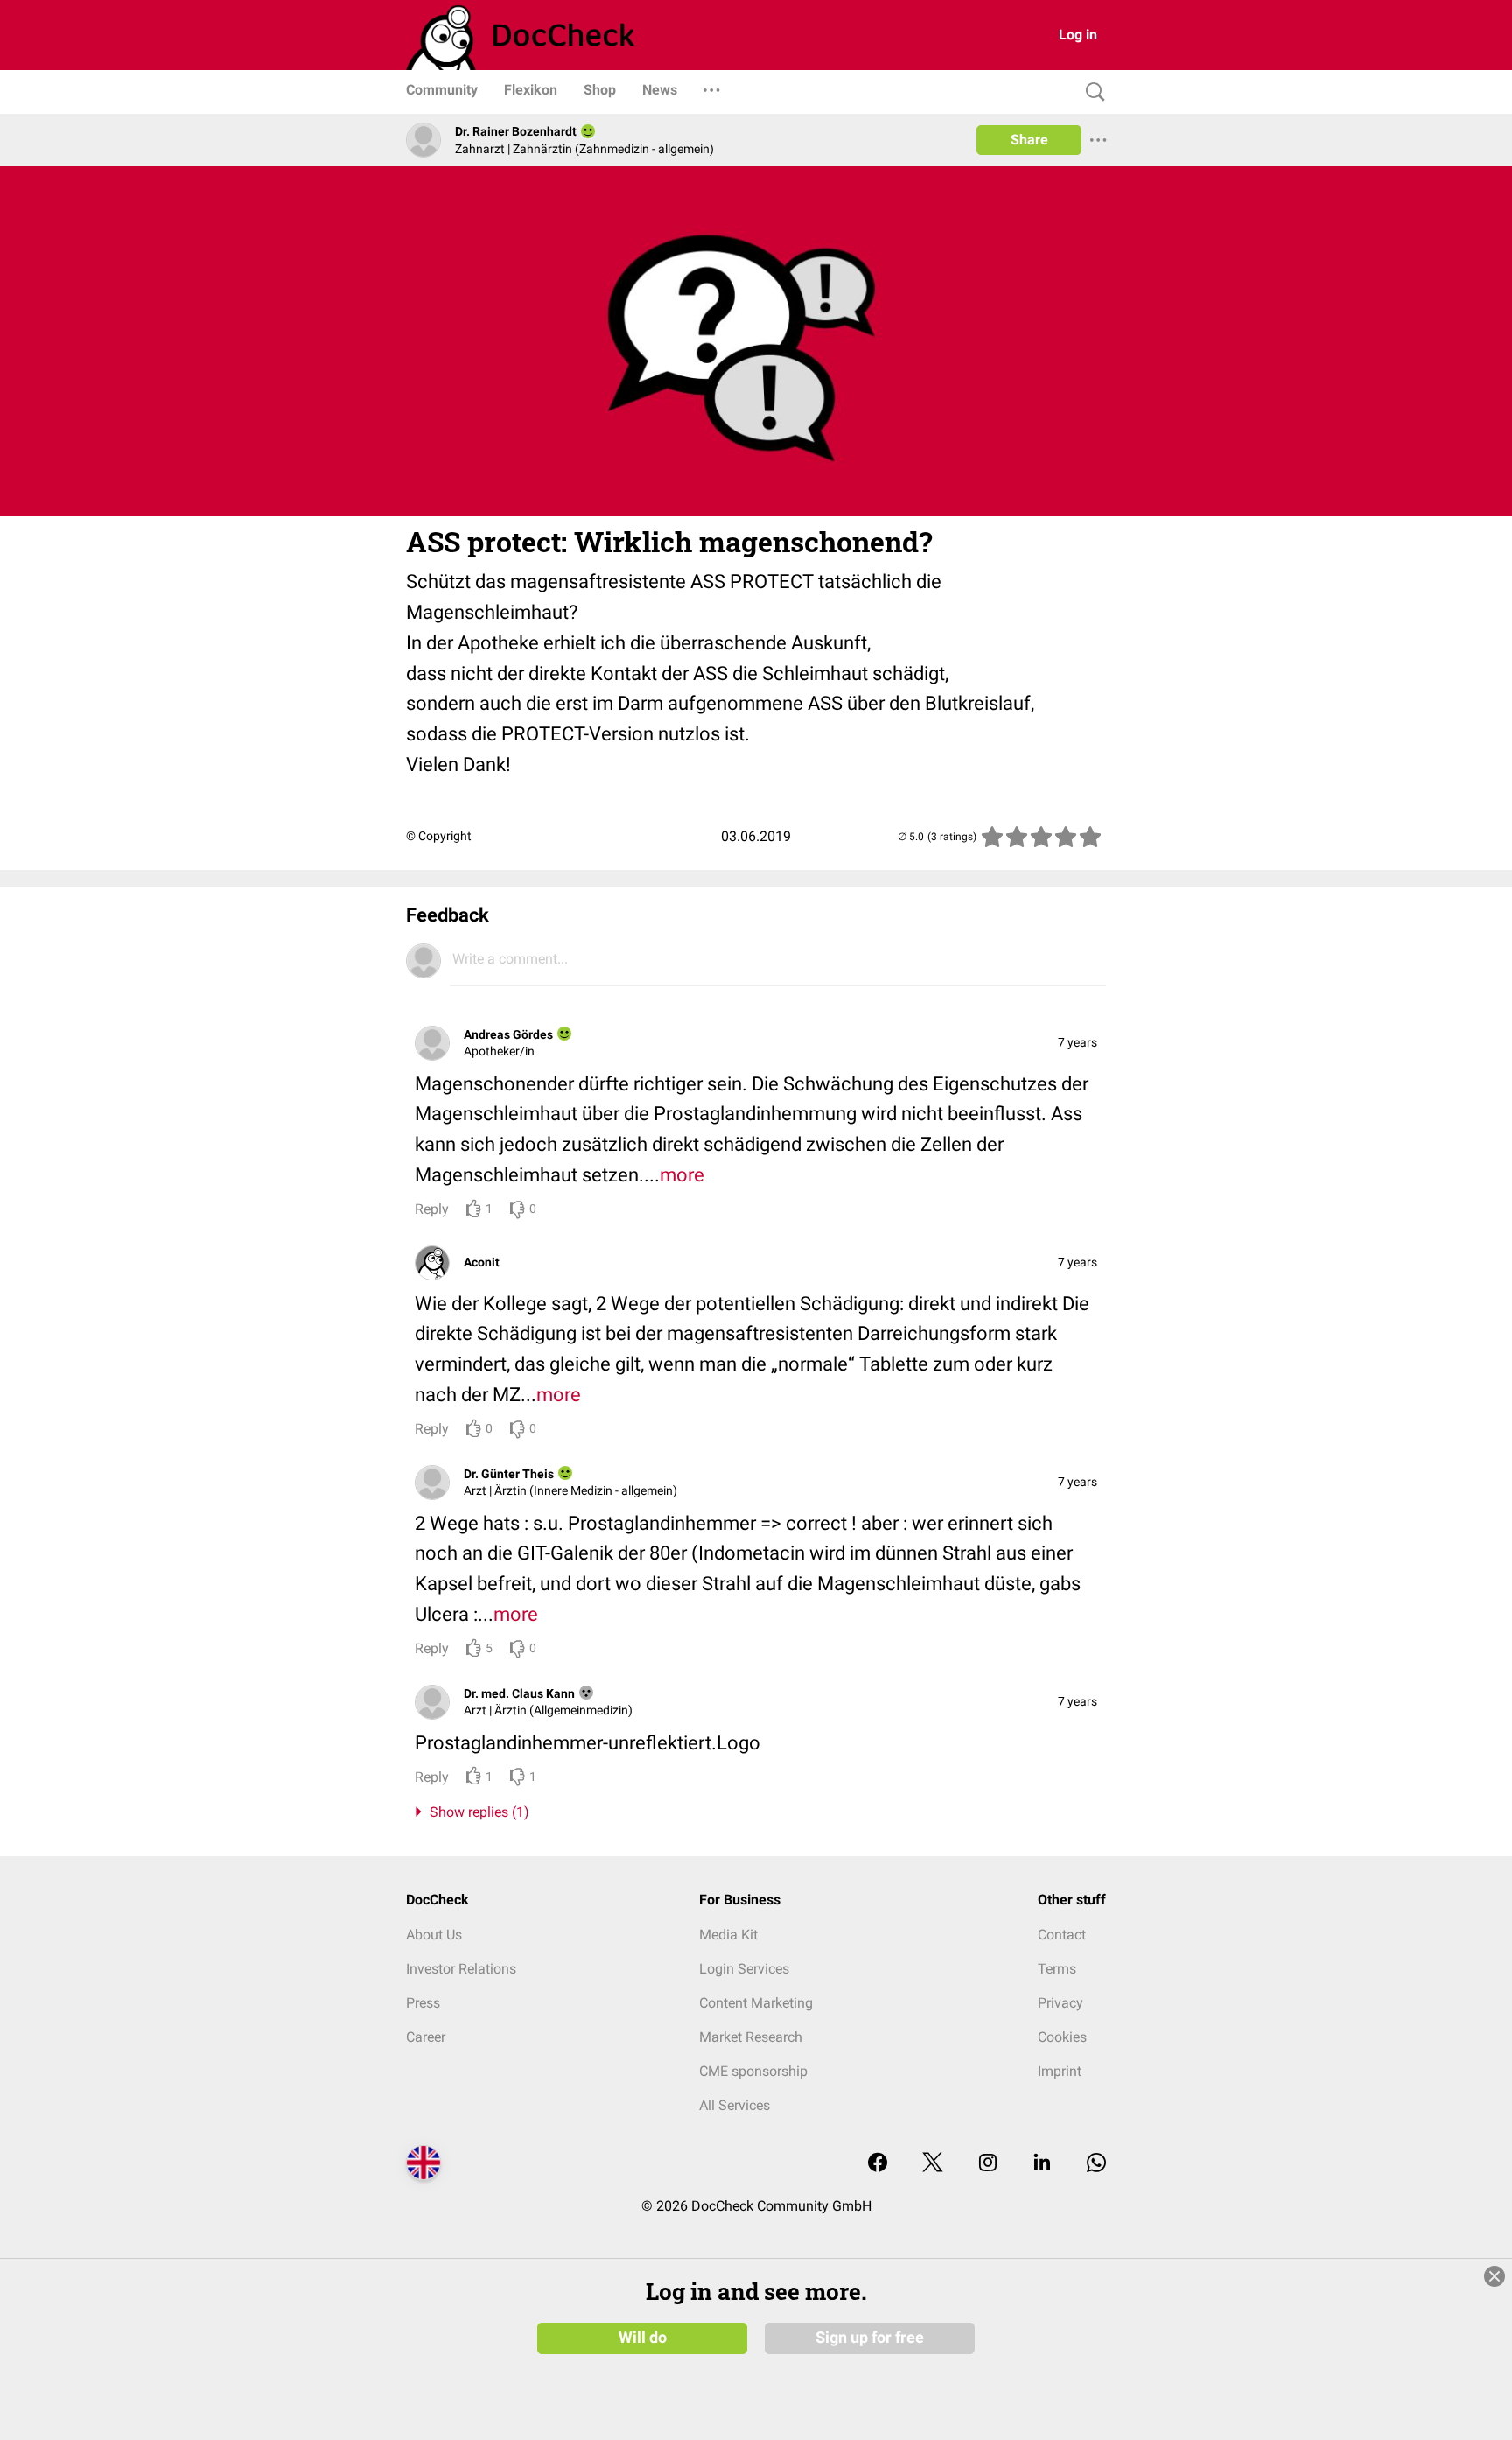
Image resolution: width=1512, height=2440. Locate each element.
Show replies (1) (476, 1812)
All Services (735, 2105)
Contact (1062, 1935)
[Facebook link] (878, 2164)
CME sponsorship (753, 2071)
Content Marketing (756, 2003)
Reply (432, 1209)
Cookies (1062, 2037)
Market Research (751, 2037)
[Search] (1091, 92)
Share (1029, 140)
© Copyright (439, 836)
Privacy (1060, 2003)
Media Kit (728, 1935)
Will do (643, 2338)
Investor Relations (461, 1969)
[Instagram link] (988, 2164)
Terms (1057, 1969)
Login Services (744, 1969)
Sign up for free (870, 2338)
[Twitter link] (933, 2164)
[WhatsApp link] (1096, 2164)
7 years (1078, 1042)
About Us (434, 1935)
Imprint (1060, 2071)
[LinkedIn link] (1042, 2164)
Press (423, 2003)
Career (426, 2037)
